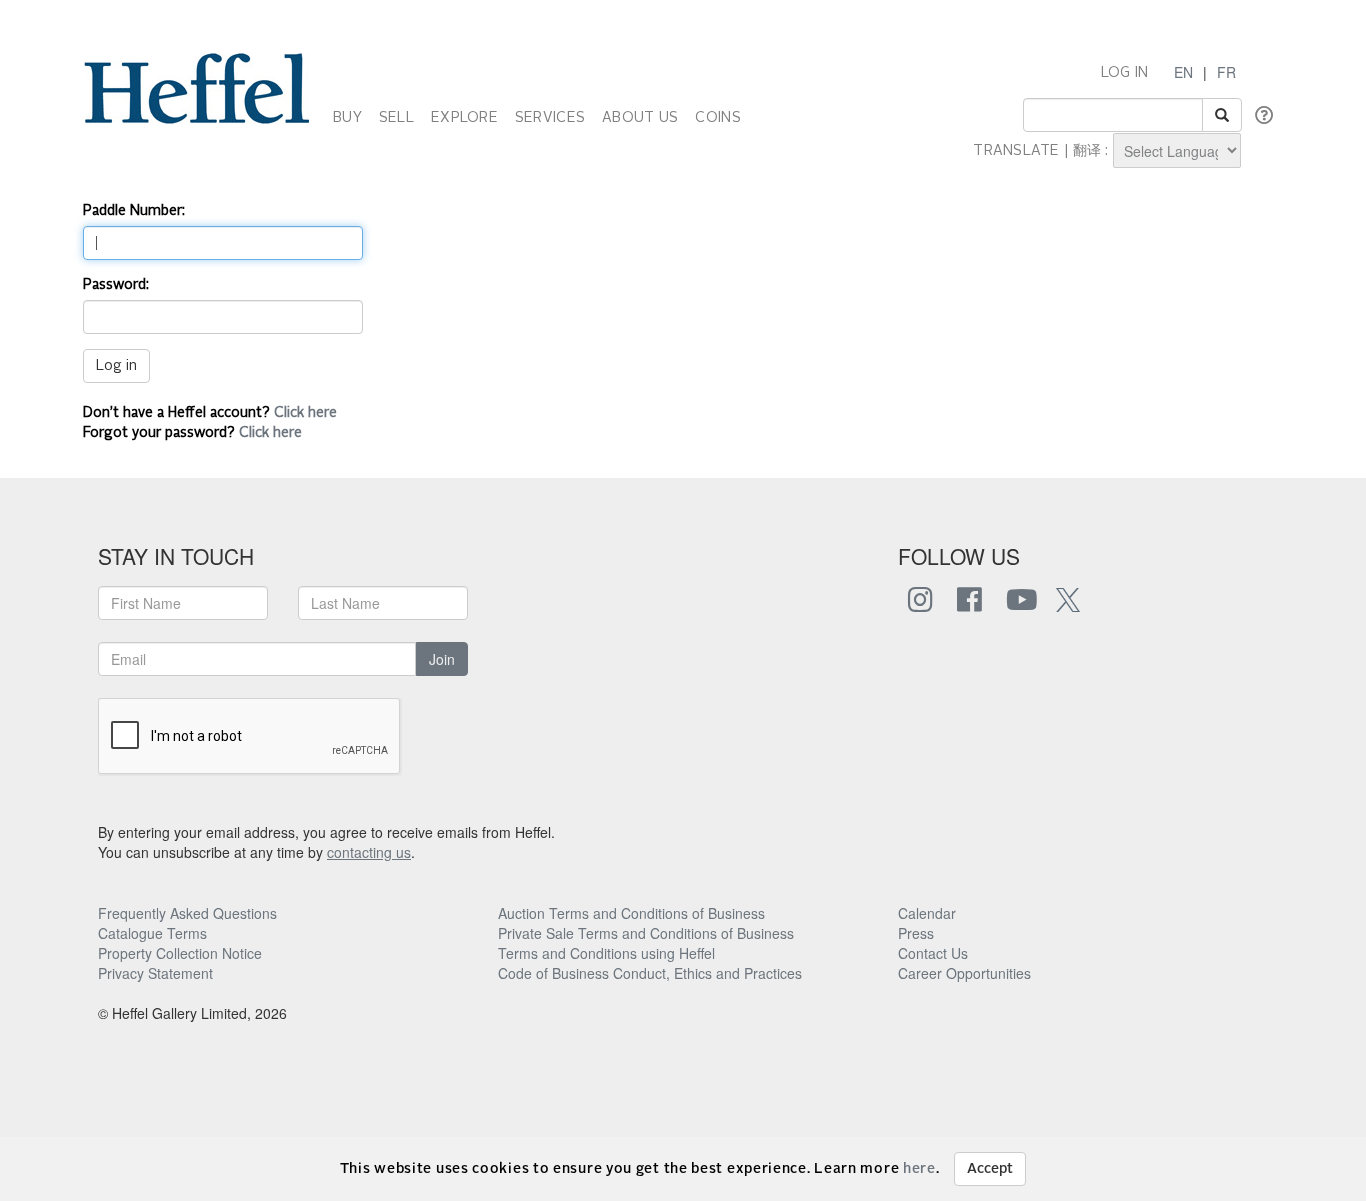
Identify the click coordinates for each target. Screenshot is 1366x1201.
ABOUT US (640, 118)
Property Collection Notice (180, 953)
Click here (305, 413)
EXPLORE (464, 118)
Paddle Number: (134, 211)
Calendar (927, 913)
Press (916, 933)
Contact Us (933, 953)
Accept (990, 1169)
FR (1226, 72)
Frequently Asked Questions (187, 913)
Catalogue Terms (152, 933)
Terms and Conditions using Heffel (606, 953)
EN (1183, 72)
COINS (717, 118)
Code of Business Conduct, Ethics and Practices (650, 973)
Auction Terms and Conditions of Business (631, 913)
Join (442, 659)
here (919, 1169)
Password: (116, 285)
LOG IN (1125, 73)
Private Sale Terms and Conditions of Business (646, 933)
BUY (347, 118)
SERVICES (550, 118)
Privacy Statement (155, 973)
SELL (396, 118)
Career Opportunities (964, 973)
